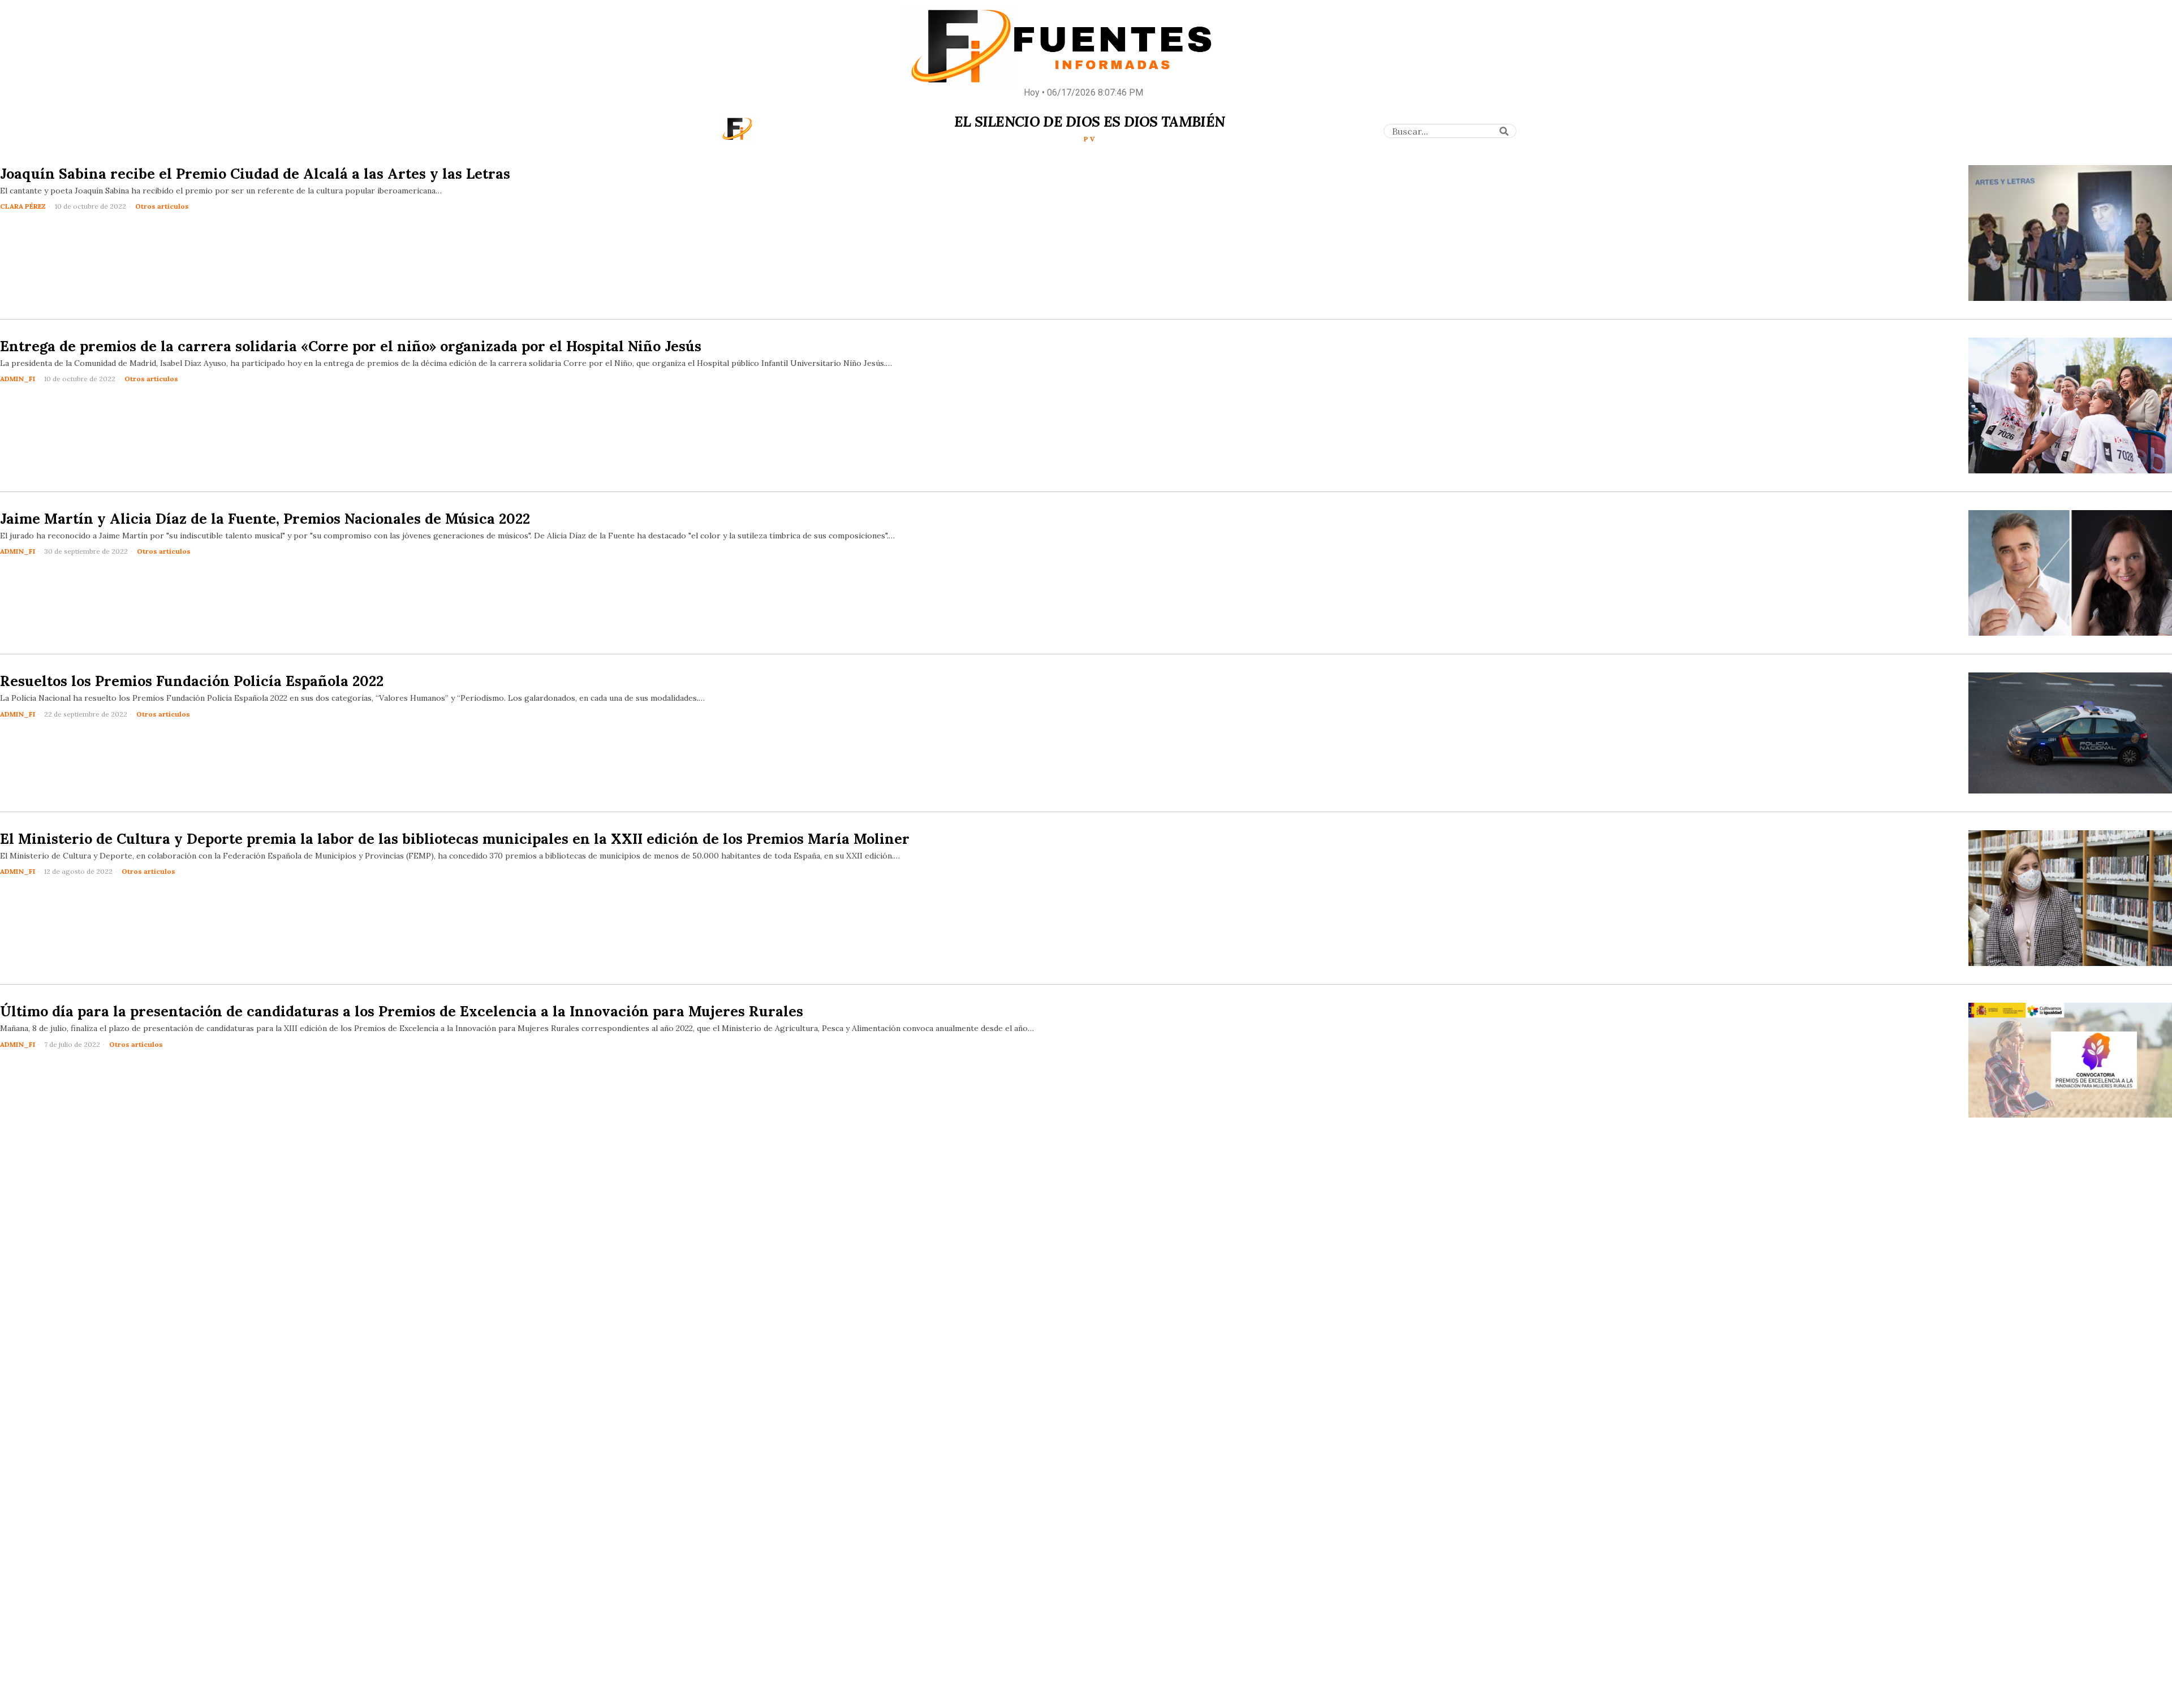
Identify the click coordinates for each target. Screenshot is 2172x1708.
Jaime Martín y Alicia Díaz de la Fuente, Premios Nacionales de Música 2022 (265, 519)
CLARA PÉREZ (23, 206)
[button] (1504, 131)
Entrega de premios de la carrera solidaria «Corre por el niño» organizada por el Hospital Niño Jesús (351, 346)
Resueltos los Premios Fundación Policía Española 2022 (192, 681)
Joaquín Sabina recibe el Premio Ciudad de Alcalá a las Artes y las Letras (255, 174)
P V (1089, 139)
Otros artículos (162, 206)
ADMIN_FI (18, 379)
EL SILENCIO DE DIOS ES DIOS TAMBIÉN (1090, 122)
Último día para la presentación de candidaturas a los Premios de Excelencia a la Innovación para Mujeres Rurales (402, 1011)
